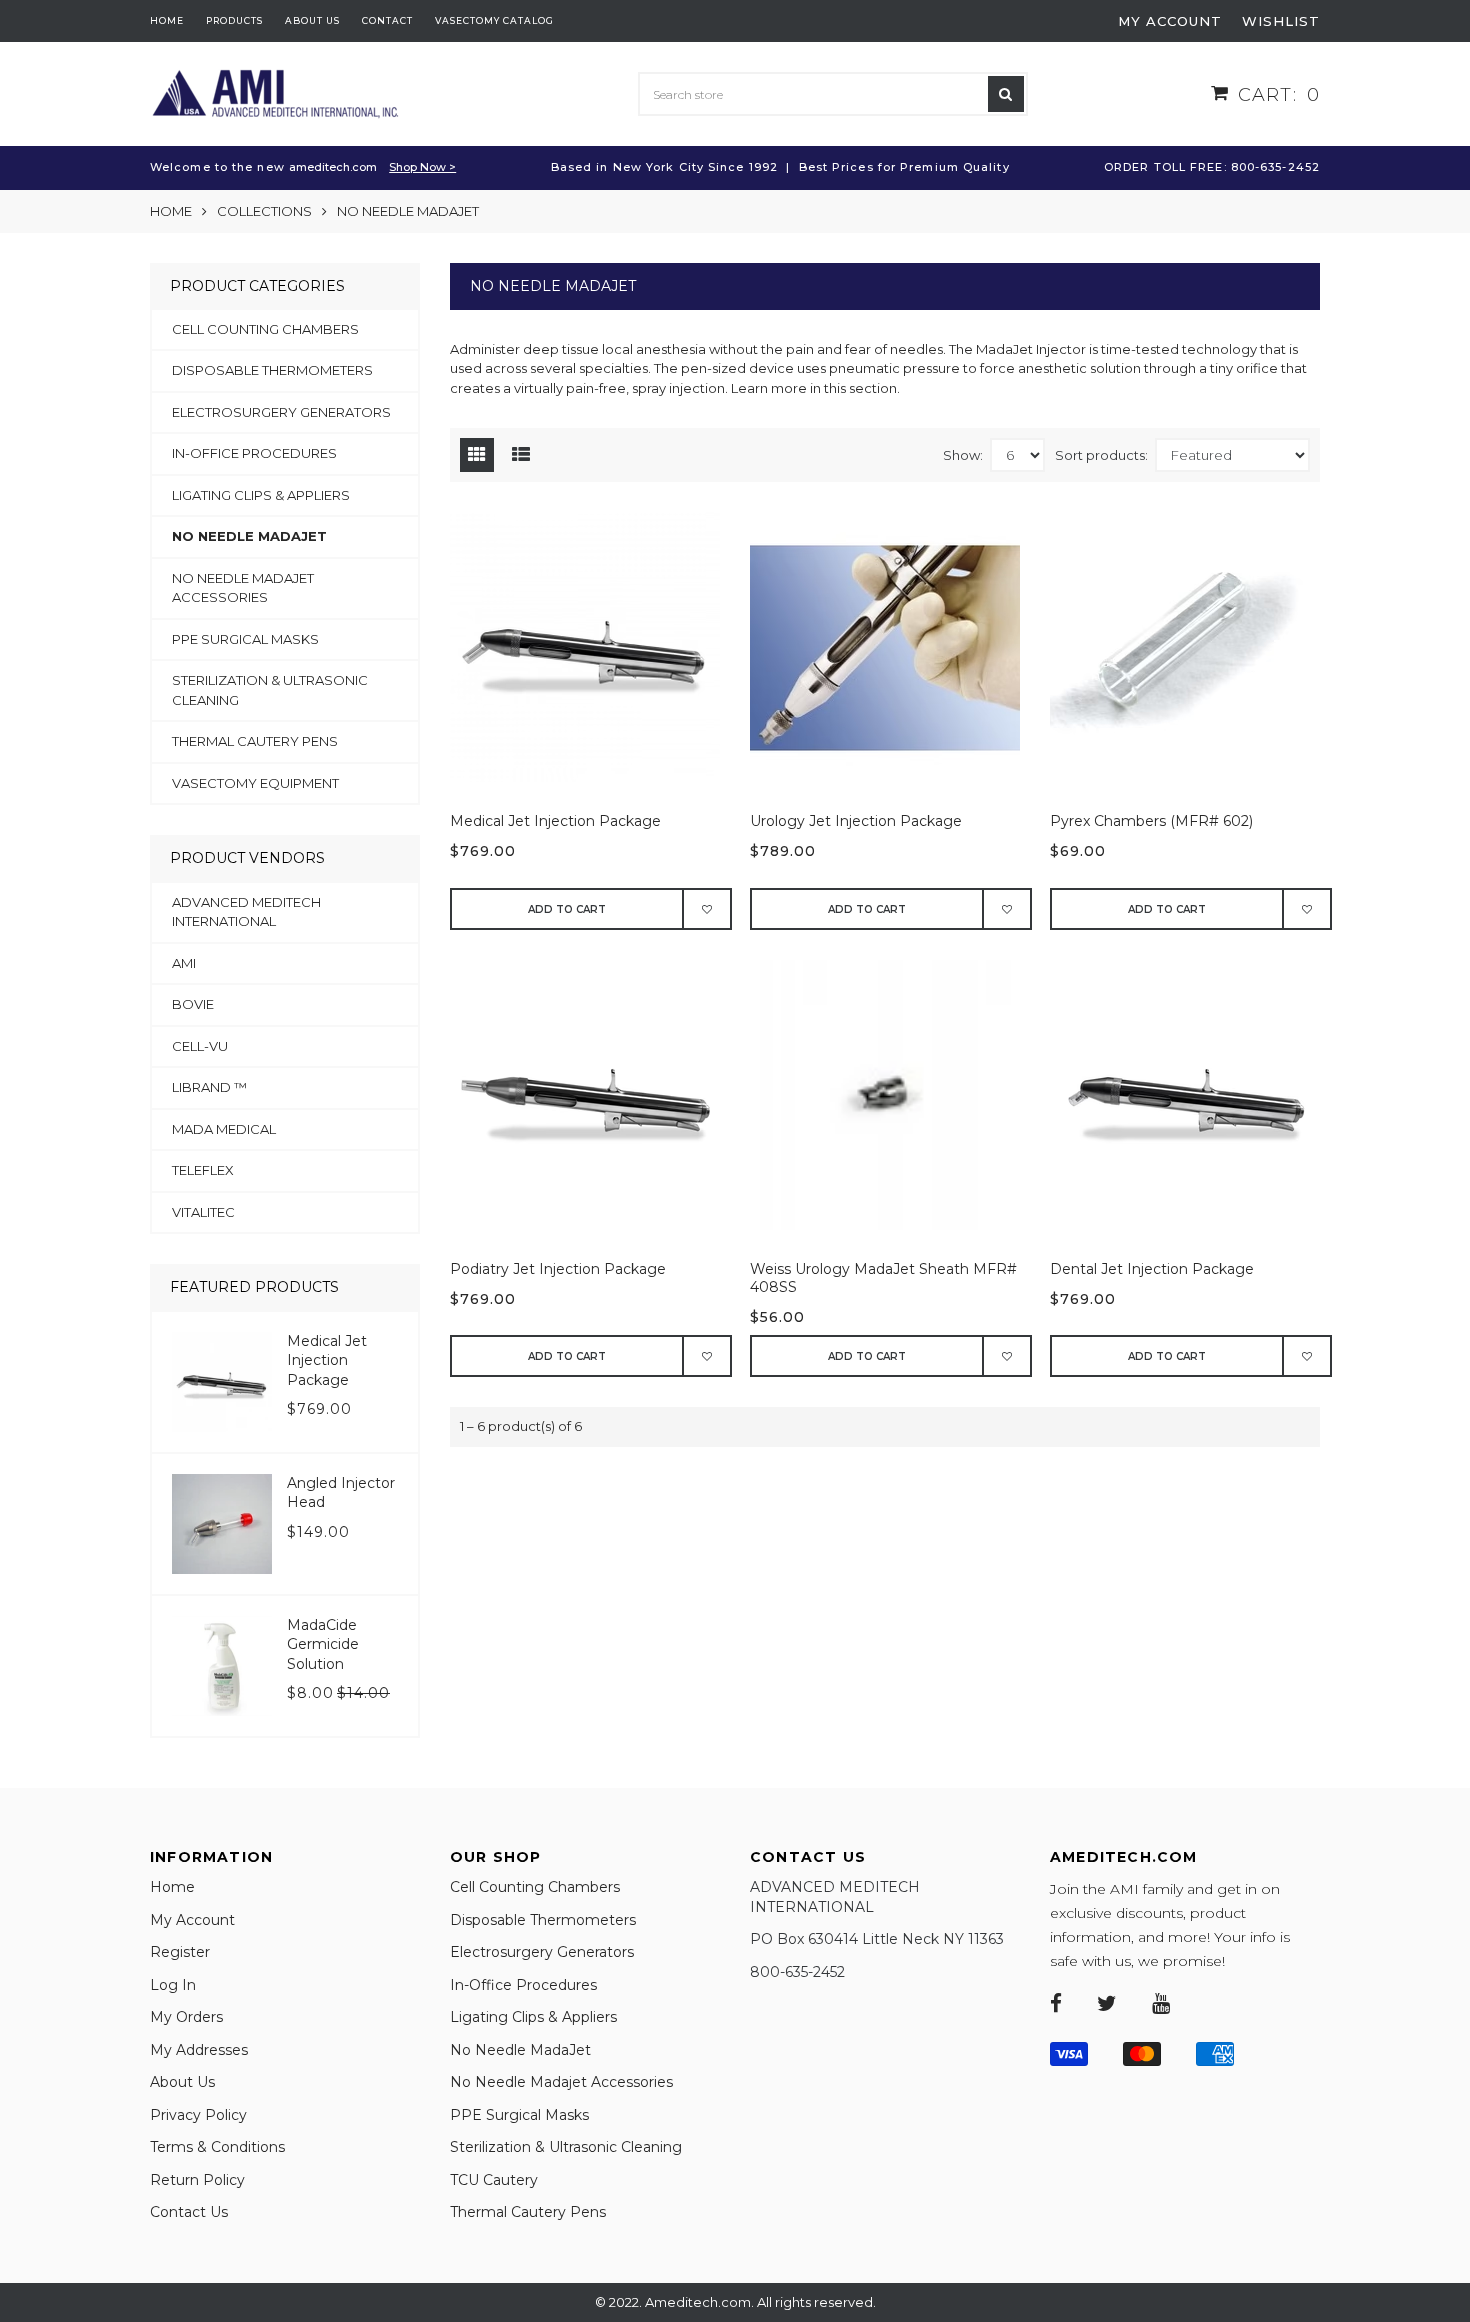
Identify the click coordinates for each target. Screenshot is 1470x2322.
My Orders (186, 2017)
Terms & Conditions (217, 2147)
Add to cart (567, 909)
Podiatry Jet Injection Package (558, 1269)
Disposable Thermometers (272, 370)
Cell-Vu (200, 1046)
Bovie (193, 1004)
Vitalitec (203, 1212)
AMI (184, 963)
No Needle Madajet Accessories (243, 588)
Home (167, 20)
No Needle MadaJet (249, 536)
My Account (192, 1920)
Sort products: (1101, 455)
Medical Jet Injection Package (555, 821)
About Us (182, 2082)
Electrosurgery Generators (281, 412)
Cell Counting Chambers (265, 329)
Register (180, 1952)
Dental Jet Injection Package (1152, 1269)
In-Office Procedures (254, 453)
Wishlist (1281, 21)
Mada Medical (224, 1129)
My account (1170, 21)
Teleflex (203, 1170)
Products (234, 20)
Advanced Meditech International (246, 912)
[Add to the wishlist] (708, 909)
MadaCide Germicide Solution (323, 1644)
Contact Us (189, 2212)
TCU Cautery (494, 2180)
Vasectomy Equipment (255, 783)
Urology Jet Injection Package (856, 821)
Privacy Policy (198, 2115)
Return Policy (197, 2180)
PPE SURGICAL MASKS (245, 639)
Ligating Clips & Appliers (261, 495)
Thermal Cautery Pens (255, 741)
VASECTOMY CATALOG (494, 20)
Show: (963, 455)
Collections (264, 211)
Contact (387, 20)
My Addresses (199, 2050)
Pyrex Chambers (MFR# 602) (1151, 821)
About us (312, 20)
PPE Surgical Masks (519, 2115)
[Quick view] (595, 657)
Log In (173, 1985)
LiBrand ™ (209, 1087)
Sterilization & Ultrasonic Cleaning (270, 690)
